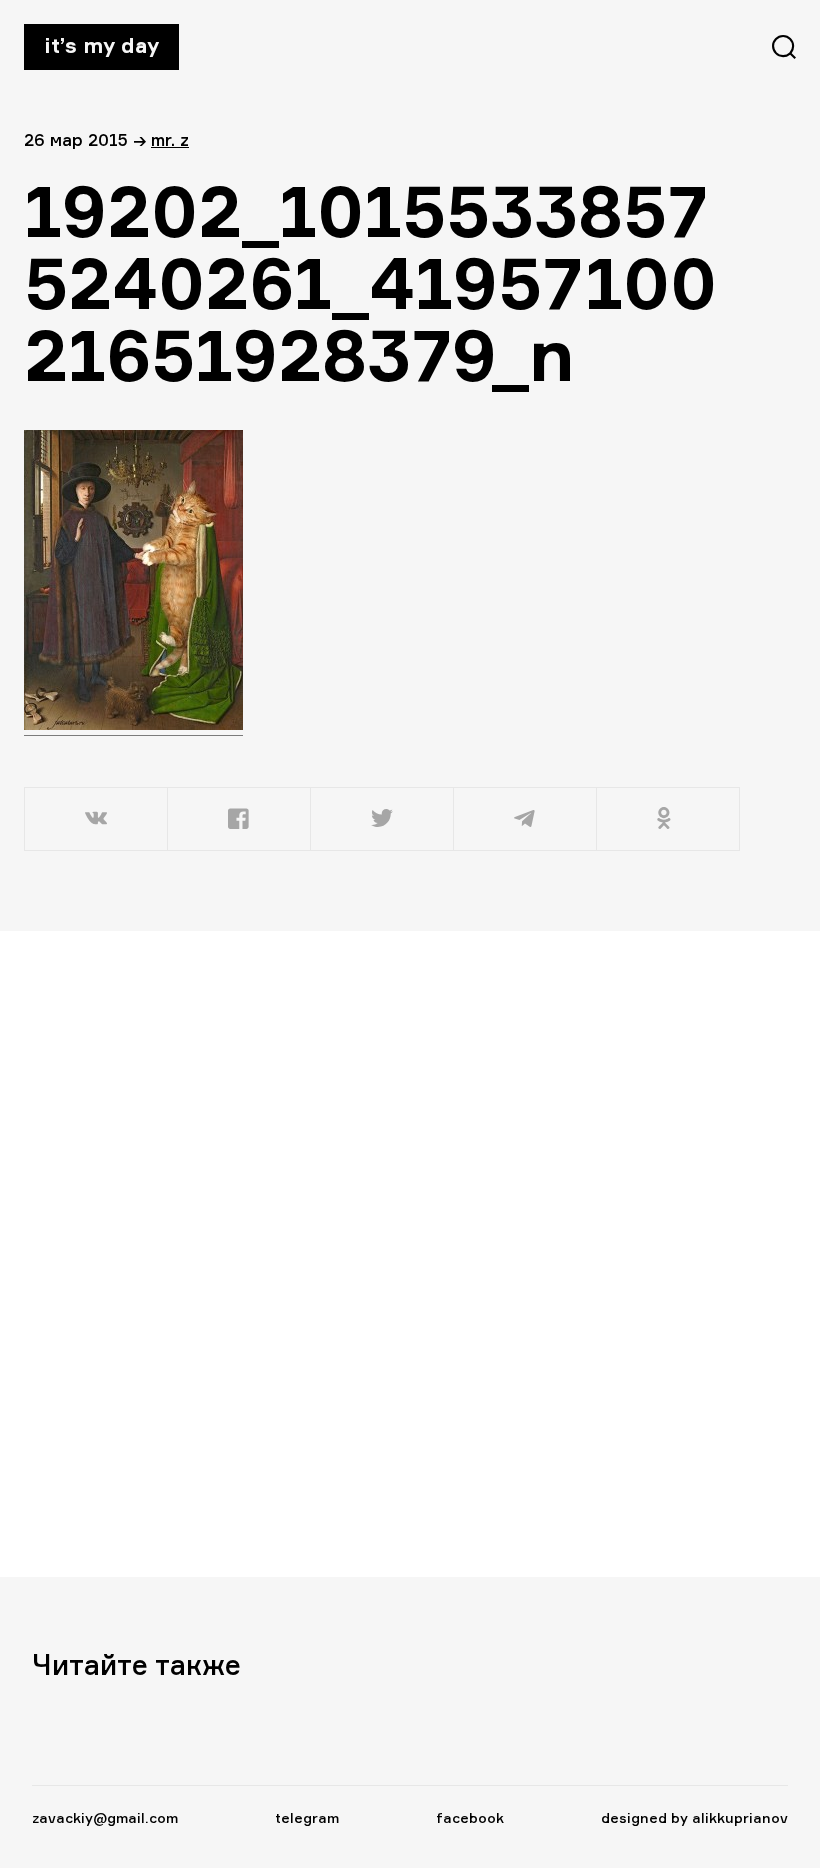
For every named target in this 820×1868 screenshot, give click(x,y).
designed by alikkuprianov (694, 1817)
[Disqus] (372, 1253)
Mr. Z (170, 139)
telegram (307, 1817)
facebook (470, 1817)
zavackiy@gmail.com (105, 1817)
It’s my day (101, 45)
